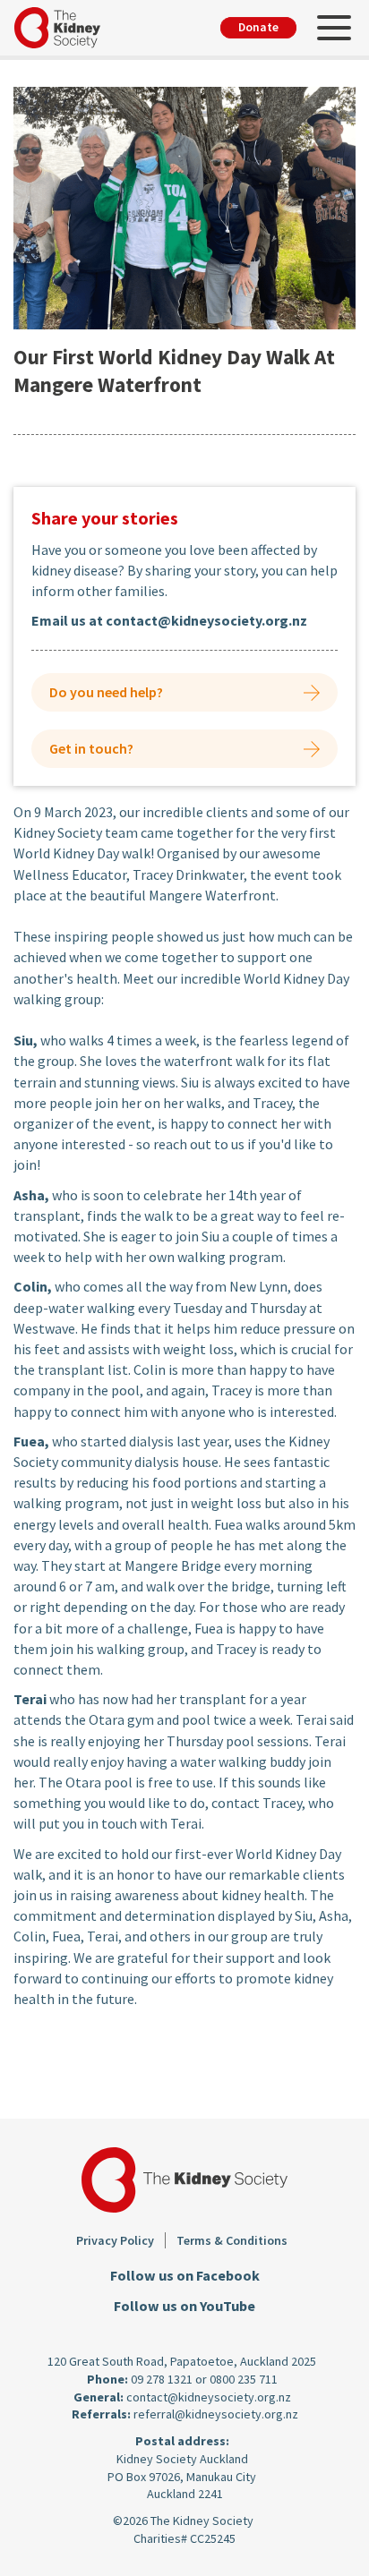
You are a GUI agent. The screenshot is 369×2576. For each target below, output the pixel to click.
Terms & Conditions (232, 2240)
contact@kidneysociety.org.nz (209, 2397)
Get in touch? (91, 748)
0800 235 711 (244, 2379)
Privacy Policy (115, 2240)
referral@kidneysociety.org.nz (216, 2414)
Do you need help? (106, 692)
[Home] (64, 28)
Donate (258, 27)
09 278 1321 (162, 2379)
